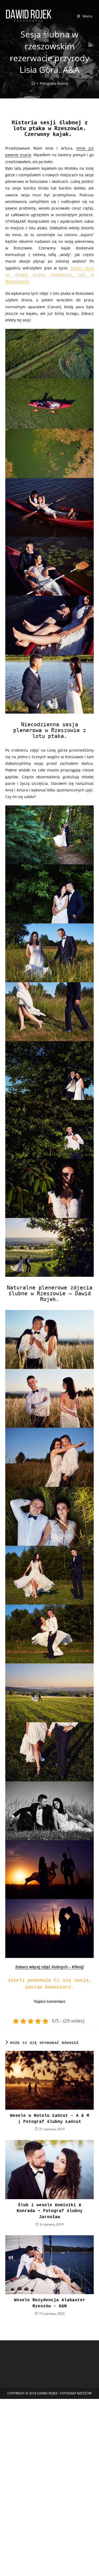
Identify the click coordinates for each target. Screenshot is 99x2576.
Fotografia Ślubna (54, 83)
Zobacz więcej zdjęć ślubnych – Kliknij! (50, 1967)
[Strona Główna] (33, 83)
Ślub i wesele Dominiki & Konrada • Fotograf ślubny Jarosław (50, 2211)
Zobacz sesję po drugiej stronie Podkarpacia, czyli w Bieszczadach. (49, 275)
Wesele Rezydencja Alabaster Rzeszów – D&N (50, 2303)
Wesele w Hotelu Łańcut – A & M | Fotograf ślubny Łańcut (50, 2119)
